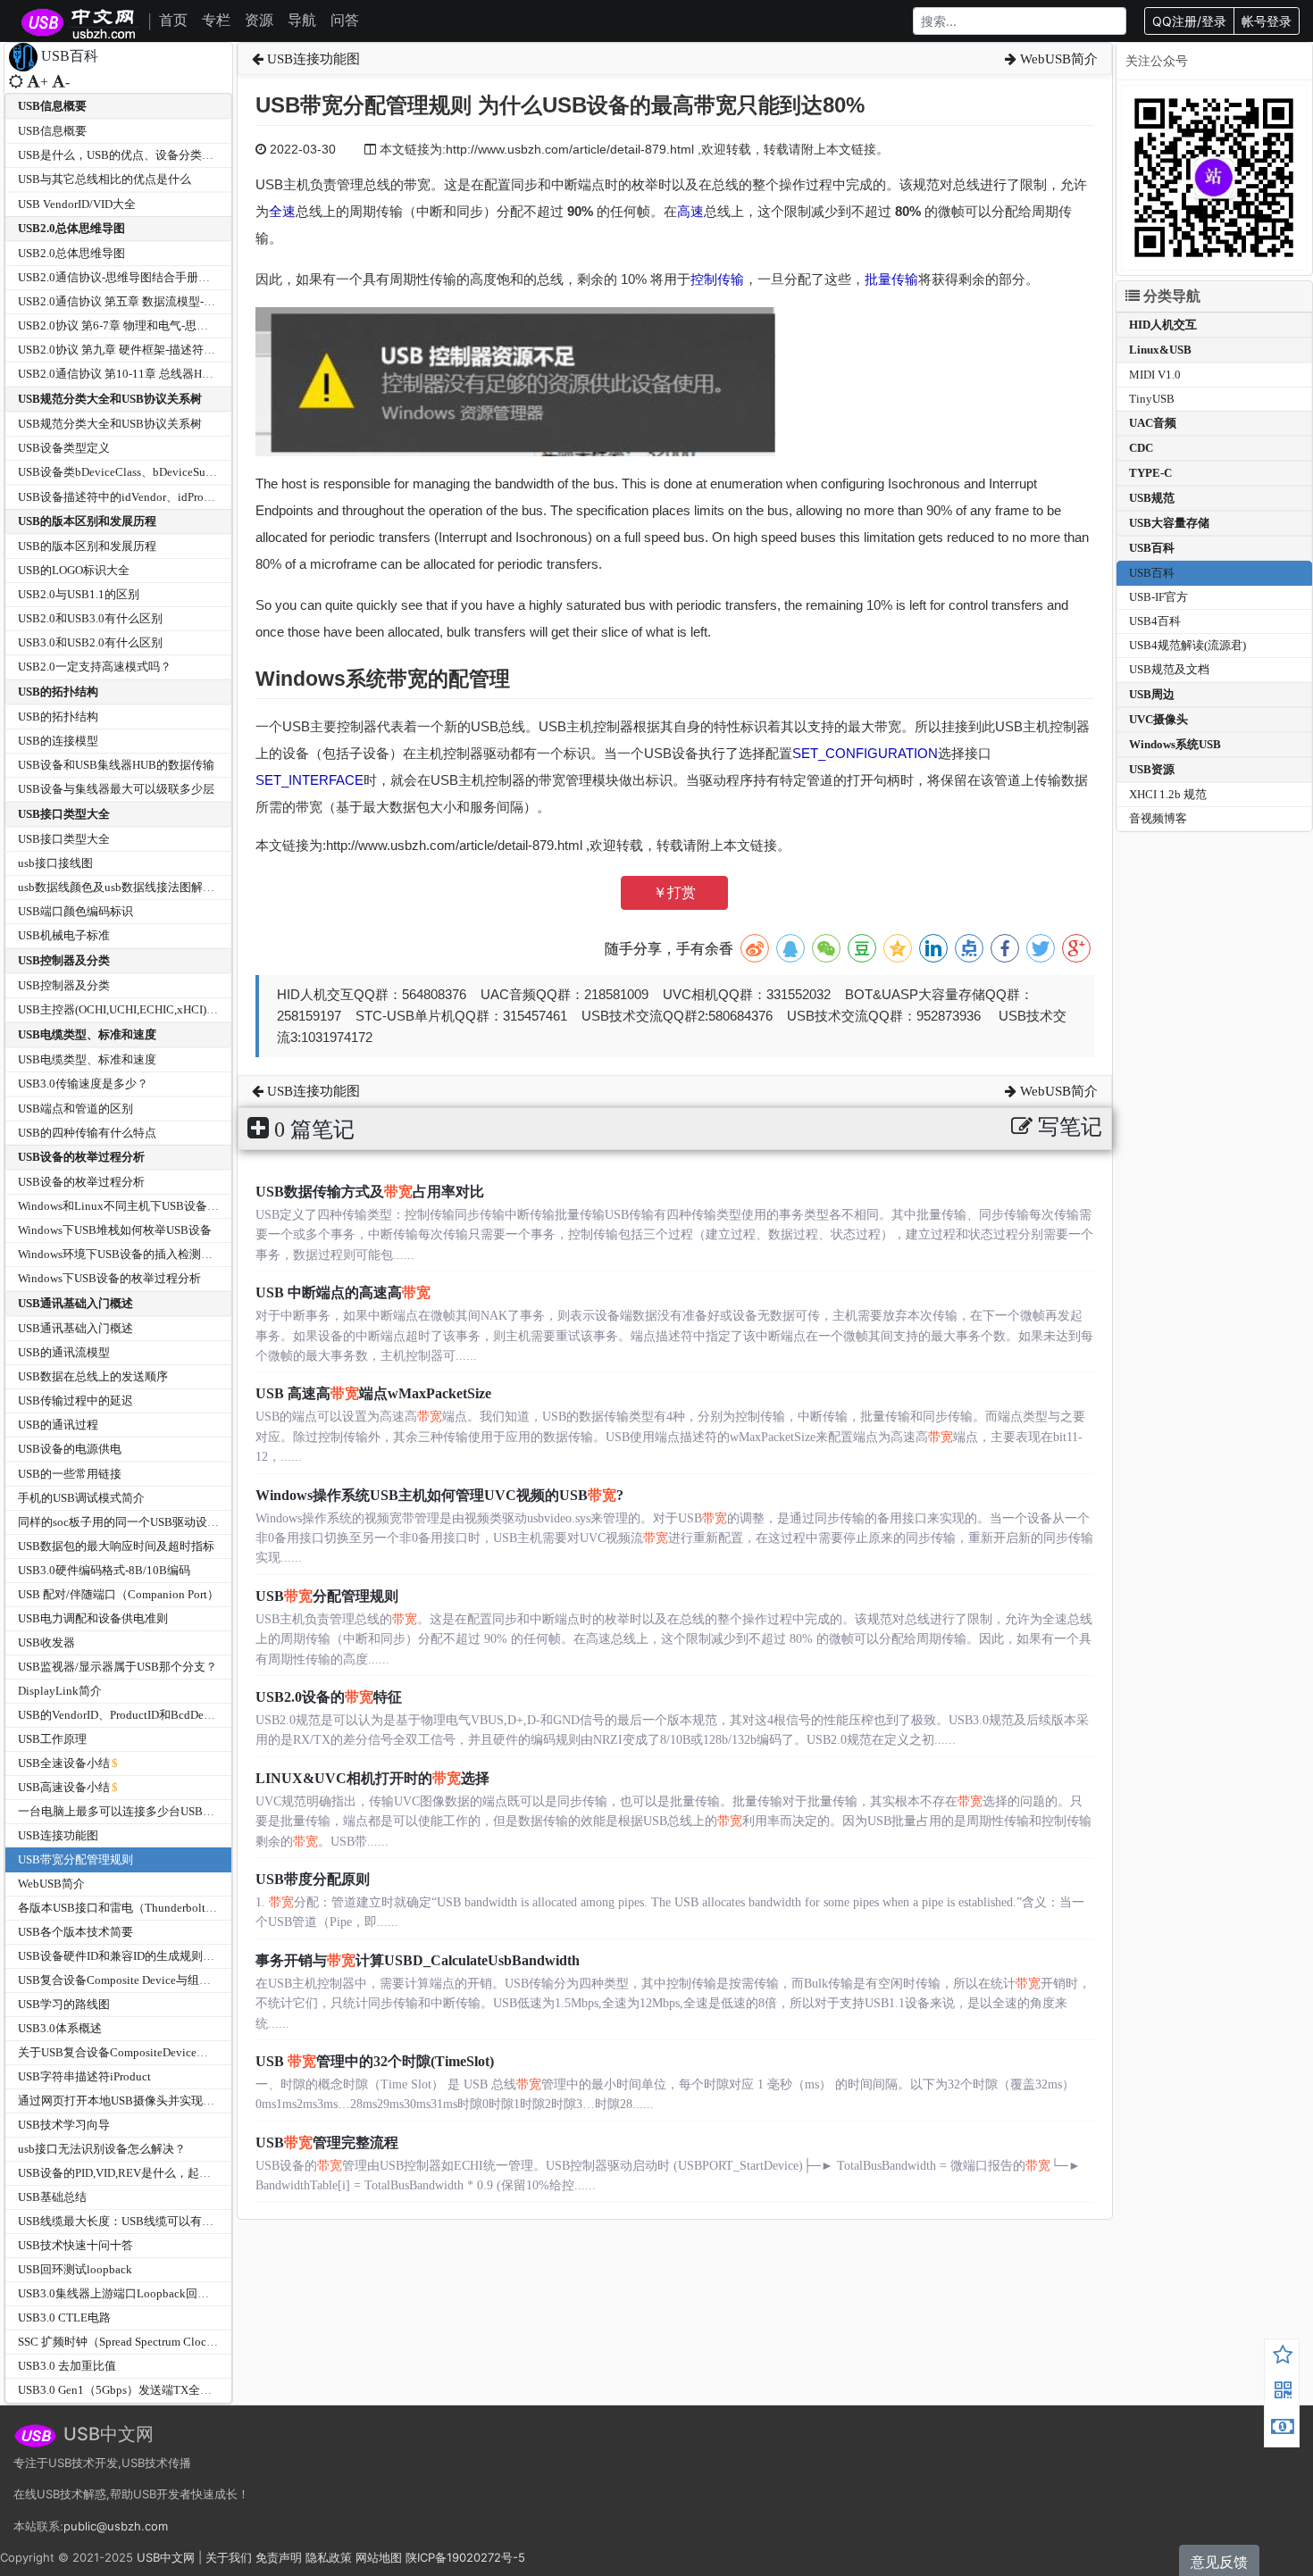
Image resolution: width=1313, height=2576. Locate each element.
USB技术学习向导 (64, 2125)
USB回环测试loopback (75, 2269)
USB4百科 (1155, 621)
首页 (173, 20)
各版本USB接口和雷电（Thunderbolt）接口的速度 (146, 1908)
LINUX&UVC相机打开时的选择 (372, 1778)
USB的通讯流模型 (64, 1352)
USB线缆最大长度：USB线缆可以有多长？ (127, 2221)
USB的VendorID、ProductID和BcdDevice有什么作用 (150, 1715)
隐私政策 (329, 2557)
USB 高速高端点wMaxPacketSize (373, 1393)
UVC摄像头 (1158, 719)
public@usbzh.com (116, 2526)
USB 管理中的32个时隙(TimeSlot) (375, 2061)
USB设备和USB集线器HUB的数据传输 (116, 765)
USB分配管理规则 (327, 1596)
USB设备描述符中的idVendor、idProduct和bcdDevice (153, 497)
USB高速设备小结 (64, 1787)
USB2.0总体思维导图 (71, 228)
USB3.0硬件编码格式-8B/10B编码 (104, 1570)
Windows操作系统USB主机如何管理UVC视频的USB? (439, 1495)
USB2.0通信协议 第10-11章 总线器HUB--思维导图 (145, 374)
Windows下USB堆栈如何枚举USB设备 (115, 1230)
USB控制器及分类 (64, 960)
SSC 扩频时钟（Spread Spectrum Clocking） (129, 2342)
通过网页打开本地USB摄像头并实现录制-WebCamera (153, 2101)
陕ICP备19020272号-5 (465, 2557)
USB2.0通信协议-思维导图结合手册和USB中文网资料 (154, 277)
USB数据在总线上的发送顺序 (93, 1376)
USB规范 (1152, 498)
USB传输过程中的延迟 (75, 1401)
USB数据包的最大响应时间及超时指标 (116, 1546)
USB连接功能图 (58, 1835)
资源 (259, 20)
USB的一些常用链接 (70, 1474)
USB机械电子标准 (64, 935)
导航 (302, 20)
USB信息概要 (52, 106)
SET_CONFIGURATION (865, 753)
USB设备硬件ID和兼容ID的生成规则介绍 (122, 1956)
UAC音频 (1153, 423)
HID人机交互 (1163, 325)
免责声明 (279, 2557)
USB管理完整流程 (327, 2142)
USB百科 (1152, 548)
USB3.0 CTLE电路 (64, 2318)
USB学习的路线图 (64, 2004)
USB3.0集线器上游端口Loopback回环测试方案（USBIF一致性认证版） (199, 2293)
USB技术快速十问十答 (75, 2245)
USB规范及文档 (1169, 669)
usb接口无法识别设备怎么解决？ (102, 2149)
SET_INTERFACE (309, 780)
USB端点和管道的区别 (75, 1109)
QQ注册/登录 (1189, 21)
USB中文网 (166, 2557)
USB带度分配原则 (313, 1879)
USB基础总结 (52, 2197)
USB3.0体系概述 (60, 2028)
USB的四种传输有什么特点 (87, 1133)
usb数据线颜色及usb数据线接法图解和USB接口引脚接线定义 (174, 887)
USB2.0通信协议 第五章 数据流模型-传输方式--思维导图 (161, 301)
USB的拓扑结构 (58, 692)
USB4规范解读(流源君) (1188, 645)
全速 (282, 211)
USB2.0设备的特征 (329, 1697)
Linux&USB (1160, 350)
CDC (1141, 448)
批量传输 (891, 279)
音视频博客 (1158, 818)
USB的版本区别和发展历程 (87, 521)
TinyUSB (1152, 399)
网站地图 (379, 2557)
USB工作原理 (52, 1739)
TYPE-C (1150, 473)
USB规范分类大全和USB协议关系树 (110, 399)
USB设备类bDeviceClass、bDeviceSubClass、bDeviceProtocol (174, 472)
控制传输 (717, 279)
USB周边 (1152, 694)
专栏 (216, 20)
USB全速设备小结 (64, 1763)
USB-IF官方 (1158, 597)
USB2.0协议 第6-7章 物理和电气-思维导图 (125, 325)
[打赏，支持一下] (1283, 2429)
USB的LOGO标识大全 (74, 570)
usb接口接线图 (55, 863)
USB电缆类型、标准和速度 (87, 1034)
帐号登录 (1267, 21)
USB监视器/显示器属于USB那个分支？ (117, 1667)
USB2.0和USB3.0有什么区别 (90, 618)
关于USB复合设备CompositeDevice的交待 (125, 2052)
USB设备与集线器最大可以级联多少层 (116, 789)
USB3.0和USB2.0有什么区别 (90, 642)
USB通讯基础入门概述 (75, 1303)
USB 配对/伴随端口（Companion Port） (118, 1594)
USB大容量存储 (1169, 523)
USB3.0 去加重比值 (67, 2366)
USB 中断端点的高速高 (343, 1292)
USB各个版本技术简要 (75, 1932)
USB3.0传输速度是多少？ (83, 1084)
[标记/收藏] (1283, 2357)
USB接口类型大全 (64, 814)
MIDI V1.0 (1155, 375)
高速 (690, 211)
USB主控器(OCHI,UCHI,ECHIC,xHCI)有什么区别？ (147, 1009)
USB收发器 (46, 1642)
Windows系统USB (1175, 744)
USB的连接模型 (58, 741)
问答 (345, 20)
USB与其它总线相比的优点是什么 (105, 179)
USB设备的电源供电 (70, 1449)
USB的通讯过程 (58, 1425)
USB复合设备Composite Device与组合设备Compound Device (171, 1980)
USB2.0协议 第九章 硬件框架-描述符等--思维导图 (143, 350)
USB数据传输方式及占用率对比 (370, 1192)
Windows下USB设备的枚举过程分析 (109, 1278)
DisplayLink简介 (60, 1691)
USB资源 (1152, 769)
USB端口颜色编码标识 (75, 911)
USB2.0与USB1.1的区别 (79, 594)
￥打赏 (674, 892)
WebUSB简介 (51, 1884)
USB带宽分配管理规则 (75, 1859)
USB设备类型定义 (64, 448)
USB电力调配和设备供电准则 (93, 1618)
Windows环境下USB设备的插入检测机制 (121, 1254)
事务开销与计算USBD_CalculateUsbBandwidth (418, 1960)
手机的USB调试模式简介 (81, 1498)
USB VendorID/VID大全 (77, 204)
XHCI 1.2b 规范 (1168, 794)
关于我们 (229, 2557)
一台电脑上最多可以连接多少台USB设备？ (128, 1811)
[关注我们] (1283, 2393)
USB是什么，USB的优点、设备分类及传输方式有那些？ (162, 155)
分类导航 (1170, 296)
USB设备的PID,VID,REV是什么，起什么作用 (132, 2173)
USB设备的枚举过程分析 (81, 1157)
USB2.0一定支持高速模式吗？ (95, 667)
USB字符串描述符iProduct (84, 2076)
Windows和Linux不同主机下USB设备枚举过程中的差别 (159, 1206)
